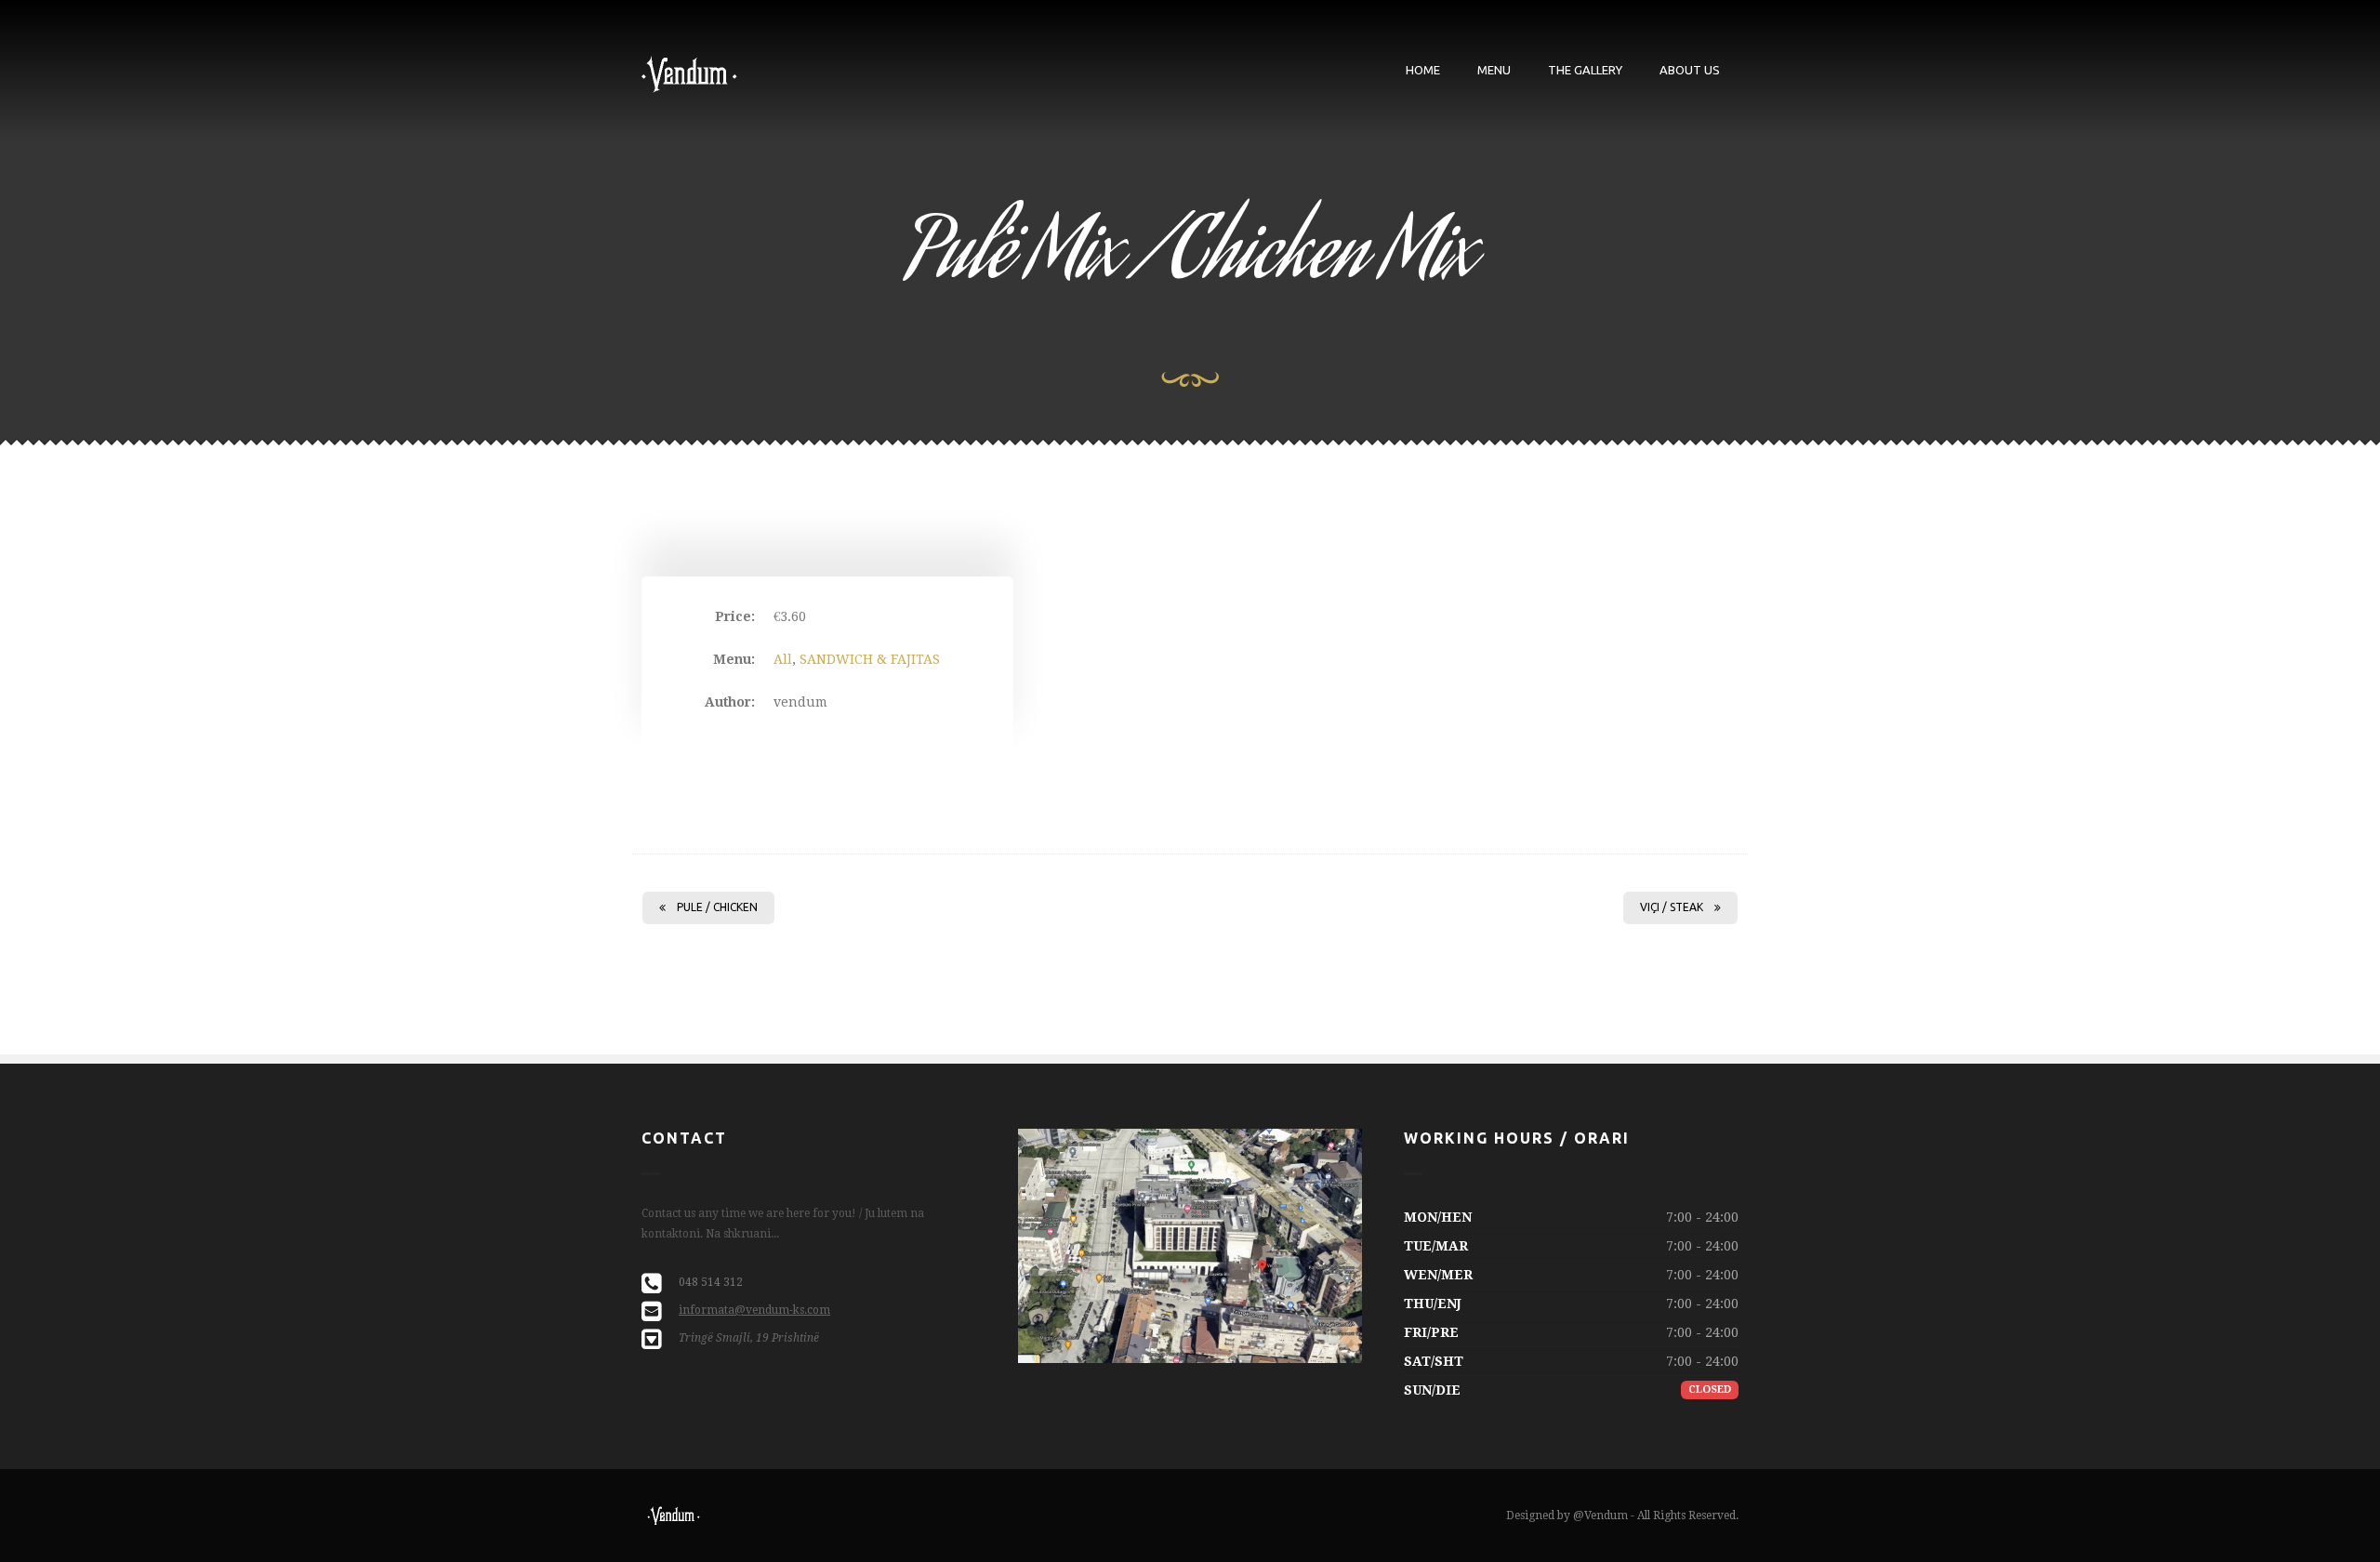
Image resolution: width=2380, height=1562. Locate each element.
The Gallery (1585, 70)
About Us (1690, 70)
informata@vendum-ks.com (754, 1310)
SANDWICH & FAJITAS (870, 659)
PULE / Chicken (717, 907)
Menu (1494, 70)
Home (1423, 70)
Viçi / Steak (1672, 907)
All (783, 659)
